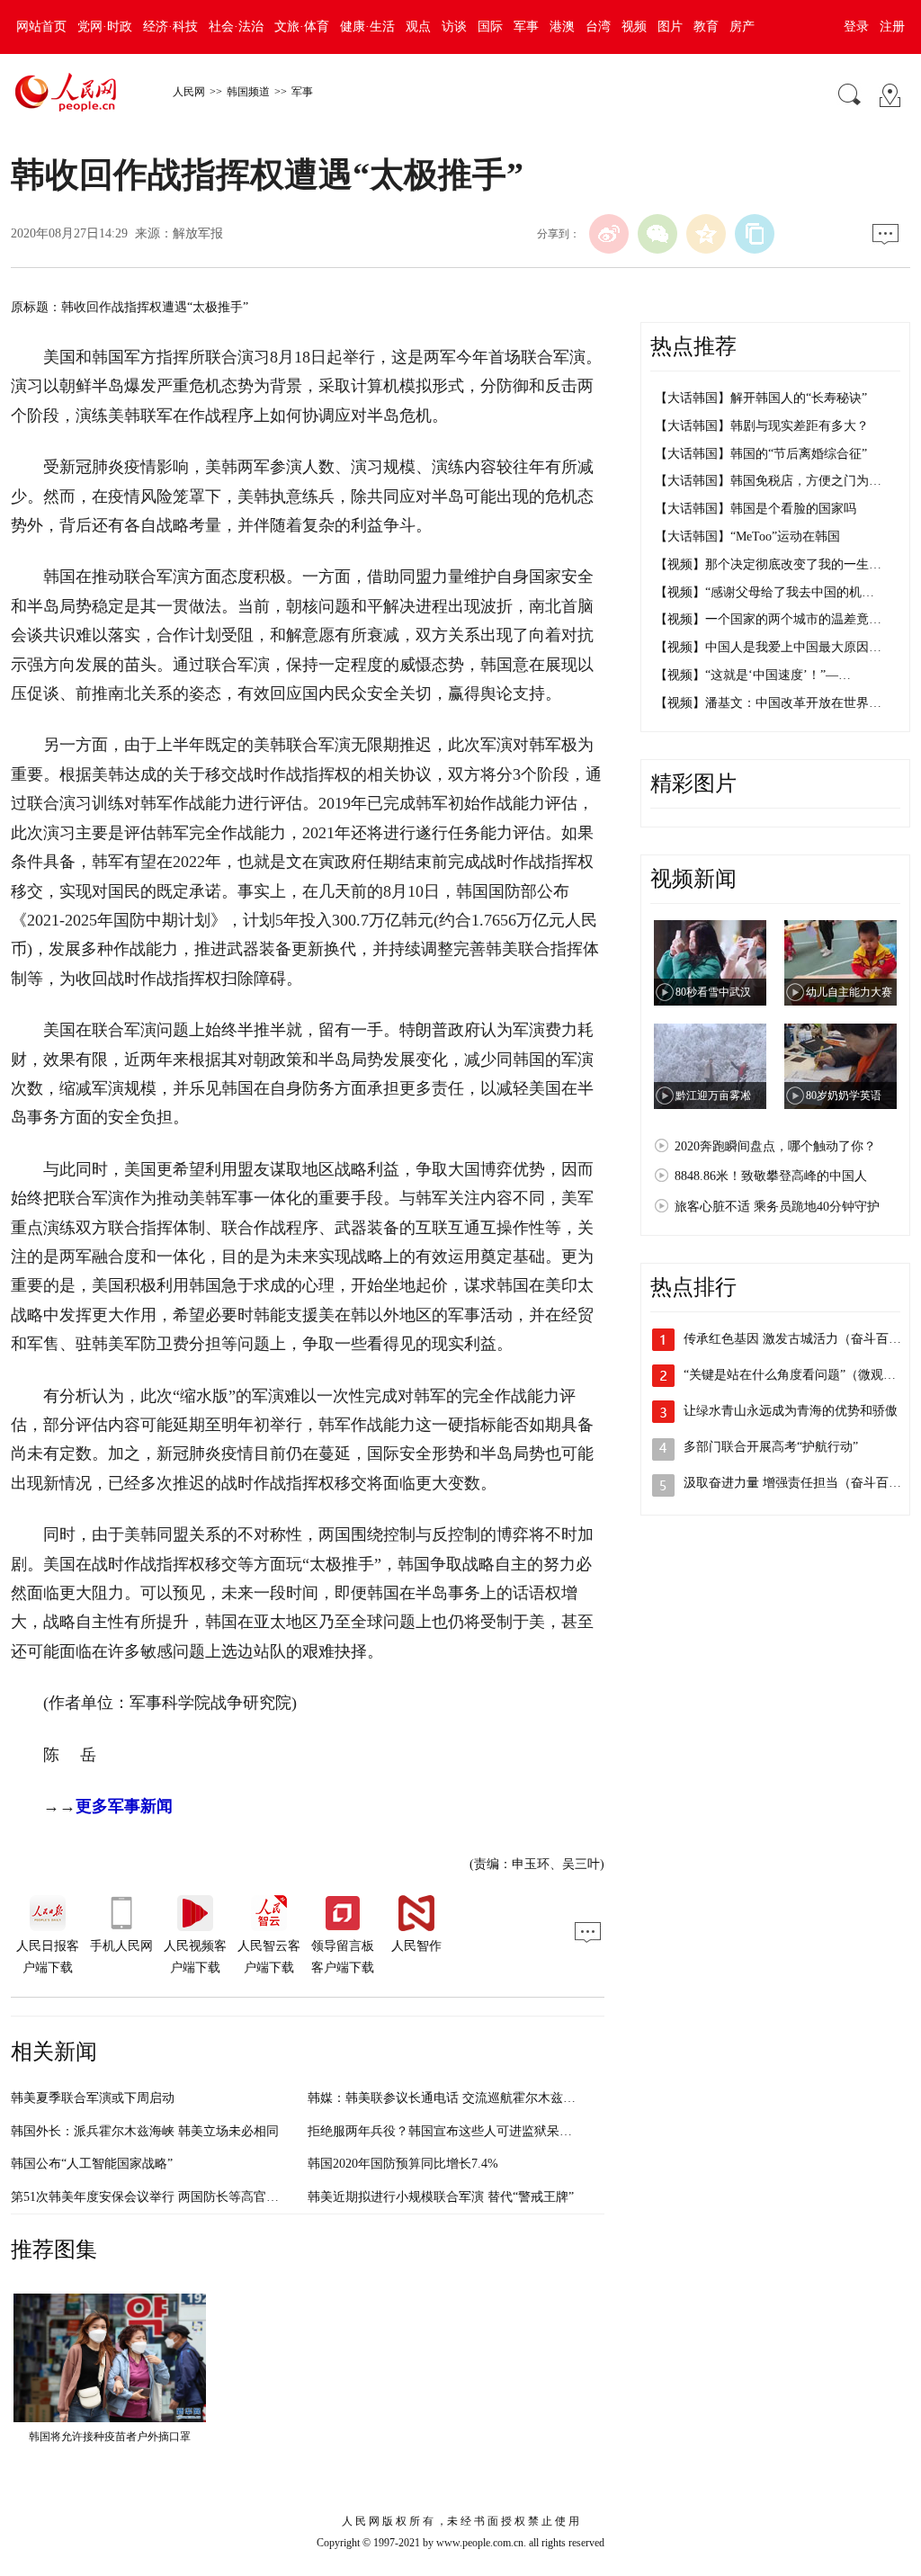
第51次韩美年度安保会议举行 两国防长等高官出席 (151, 2197)
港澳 (562, 27)
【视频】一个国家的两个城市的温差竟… (768, 619)
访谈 (454, 27)
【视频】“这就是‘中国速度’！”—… (753, 675)
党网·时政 (105, 27)
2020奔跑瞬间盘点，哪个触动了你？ (775, 1146)
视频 (634, 27)
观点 (418, 27)
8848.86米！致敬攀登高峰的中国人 (771, 1176)
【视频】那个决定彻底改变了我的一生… (768, 564)
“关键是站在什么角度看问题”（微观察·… (798, 1375)
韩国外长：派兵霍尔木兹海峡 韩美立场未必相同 (145, 2131)
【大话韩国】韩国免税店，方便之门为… (768, 481)
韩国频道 (248, 92)
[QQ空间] (706, 234)
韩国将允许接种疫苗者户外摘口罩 (110, 2437)
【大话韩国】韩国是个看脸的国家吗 (756, 509)
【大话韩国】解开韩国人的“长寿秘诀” (761, 398)
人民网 (189, 92)
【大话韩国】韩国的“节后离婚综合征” (761, 454)
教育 (706, 27)
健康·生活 (367, 27)
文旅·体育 (302, 27)
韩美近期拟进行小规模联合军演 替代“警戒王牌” (441, 2197)
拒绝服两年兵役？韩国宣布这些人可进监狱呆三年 (446, 2131)
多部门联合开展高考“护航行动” (771, 1447)
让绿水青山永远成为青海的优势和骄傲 (791, 1411)
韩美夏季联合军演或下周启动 (93, 2098)
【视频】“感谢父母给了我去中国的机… (765, 592)
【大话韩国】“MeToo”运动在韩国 (747, 537)
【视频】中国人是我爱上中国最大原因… (768, 647)
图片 (670, 27)
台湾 (598, 27)
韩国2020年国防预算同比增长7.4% (403, 2164)
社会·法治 (236, 27)
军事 (526, 27)
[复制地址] (755, 234)
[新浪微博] (609, 234)
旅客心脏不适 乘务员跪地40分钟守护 (777, 1207)
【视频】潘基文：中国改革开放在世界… (768, 703)
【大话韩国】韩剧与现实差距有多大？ (762, 426)
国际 (490, 27)
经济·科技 (170, 27)
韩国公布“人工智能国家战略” (92, 2164)
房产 (742, 27)
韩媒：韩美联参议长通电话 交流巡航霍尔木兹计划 (448, 2098)
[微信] (657, 234)
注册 (892, 27)
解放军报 (198, 233)
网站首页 (41, 27)
